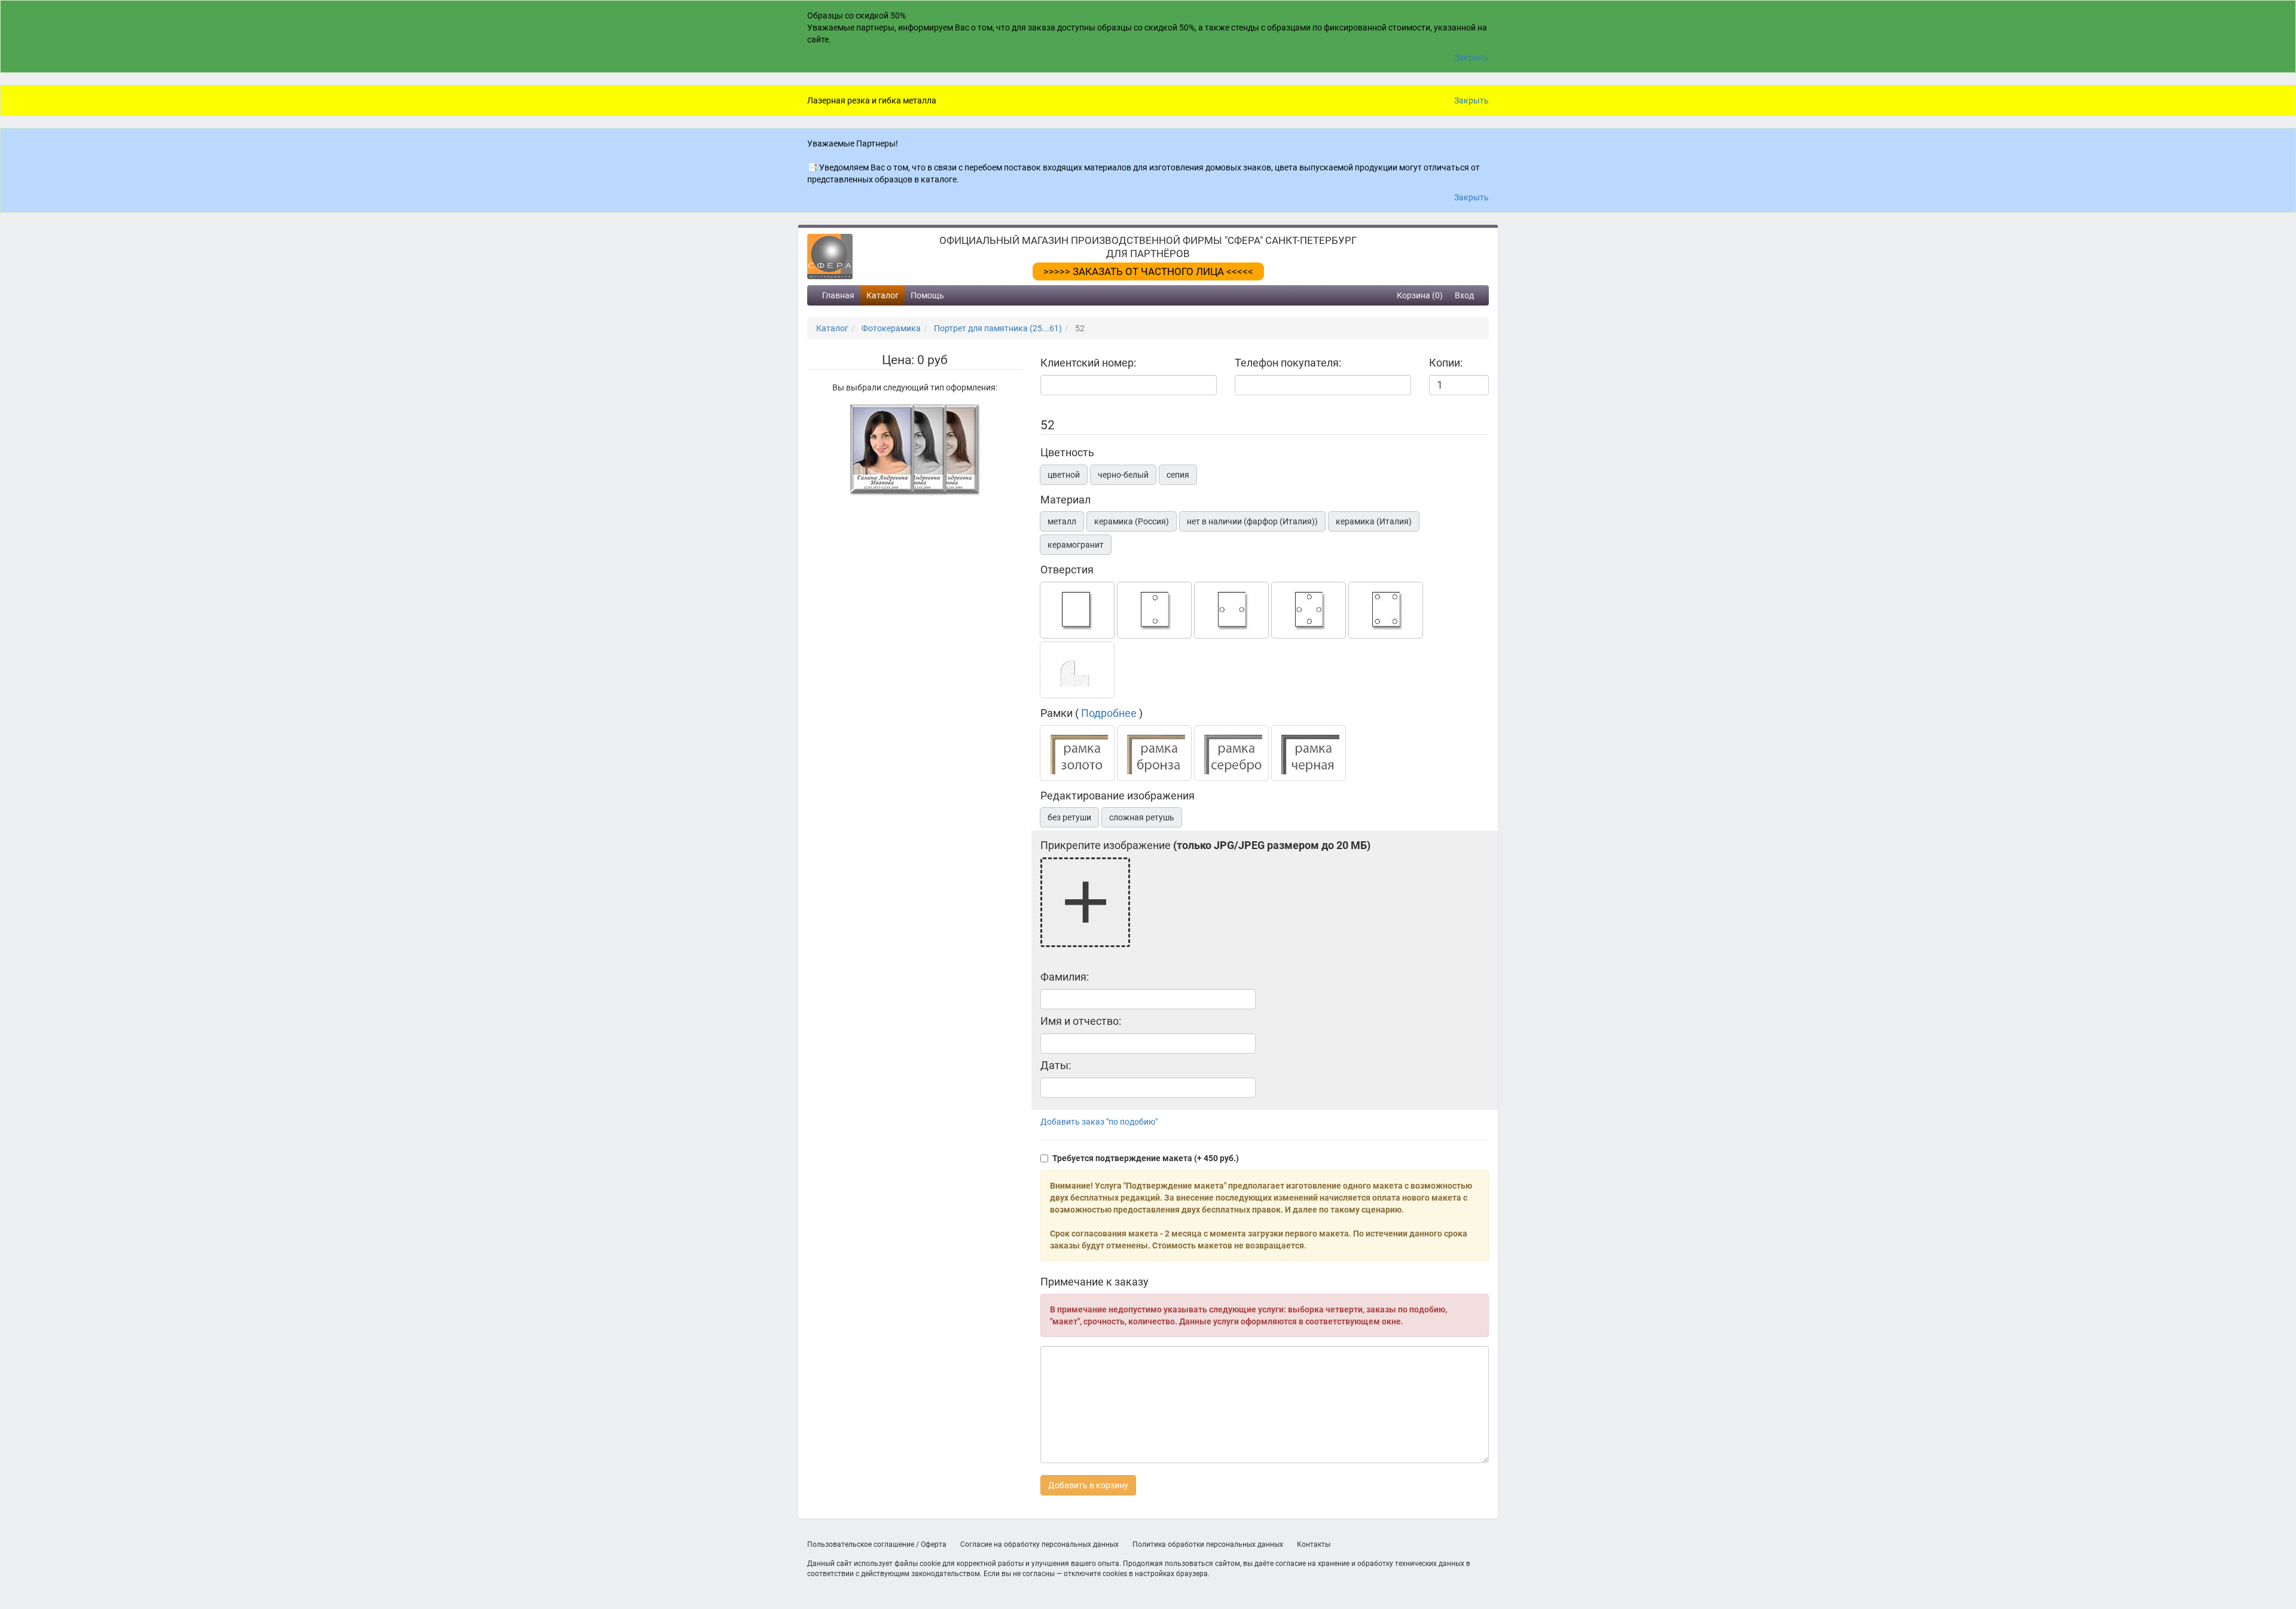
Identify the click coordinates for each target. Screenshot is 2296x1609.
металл (1062, 521)
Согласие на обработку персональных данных (1039, 1544)
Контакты (1314, 1544)
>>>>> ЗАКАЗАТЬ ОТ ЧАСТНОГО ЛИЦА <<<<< (1148, 271)
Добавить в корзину (1088, 1485)
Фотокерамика (891, 328)
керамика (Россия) (1132, 521)
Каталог (883, 295)
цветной (1064, 475)
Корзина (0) (1420, 295)
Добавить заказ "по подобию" (1099, 1122)
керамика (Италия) (1374, 521)
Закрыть (1471, 57)
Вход (1464, 295)
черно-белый (1123, 475)
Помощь (927, 295)
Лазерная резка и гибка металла (872, 100)
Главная (838, 295)
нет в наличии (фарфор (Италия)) (1252, 521)
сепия (1178, 475)
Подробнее (1109, 713)
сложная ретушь (1142, 817)
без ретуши (1069, 817)
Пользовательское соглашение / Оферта (877, 1544)
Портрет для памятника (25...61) (998, 328)
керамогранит (1076, 545)
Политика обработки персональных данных (1208, 1544)
